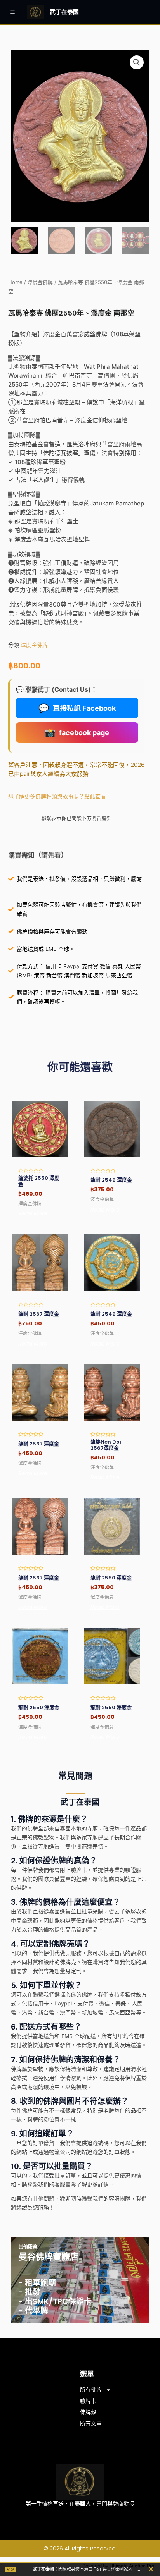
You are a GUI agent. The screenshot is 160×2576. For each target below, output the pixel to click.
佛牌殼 (88, 2412)
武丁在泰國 (64, 12)
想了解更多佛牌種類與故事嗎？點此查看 (57, 796)
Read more (33, 1213)
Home (15, 282)
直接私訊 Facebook (77, 708)
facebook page (77, 732)
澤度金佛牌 (40, 282)
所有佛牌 (91, 2390)
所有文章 (91, 2423)
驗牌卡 (88, 2401)
